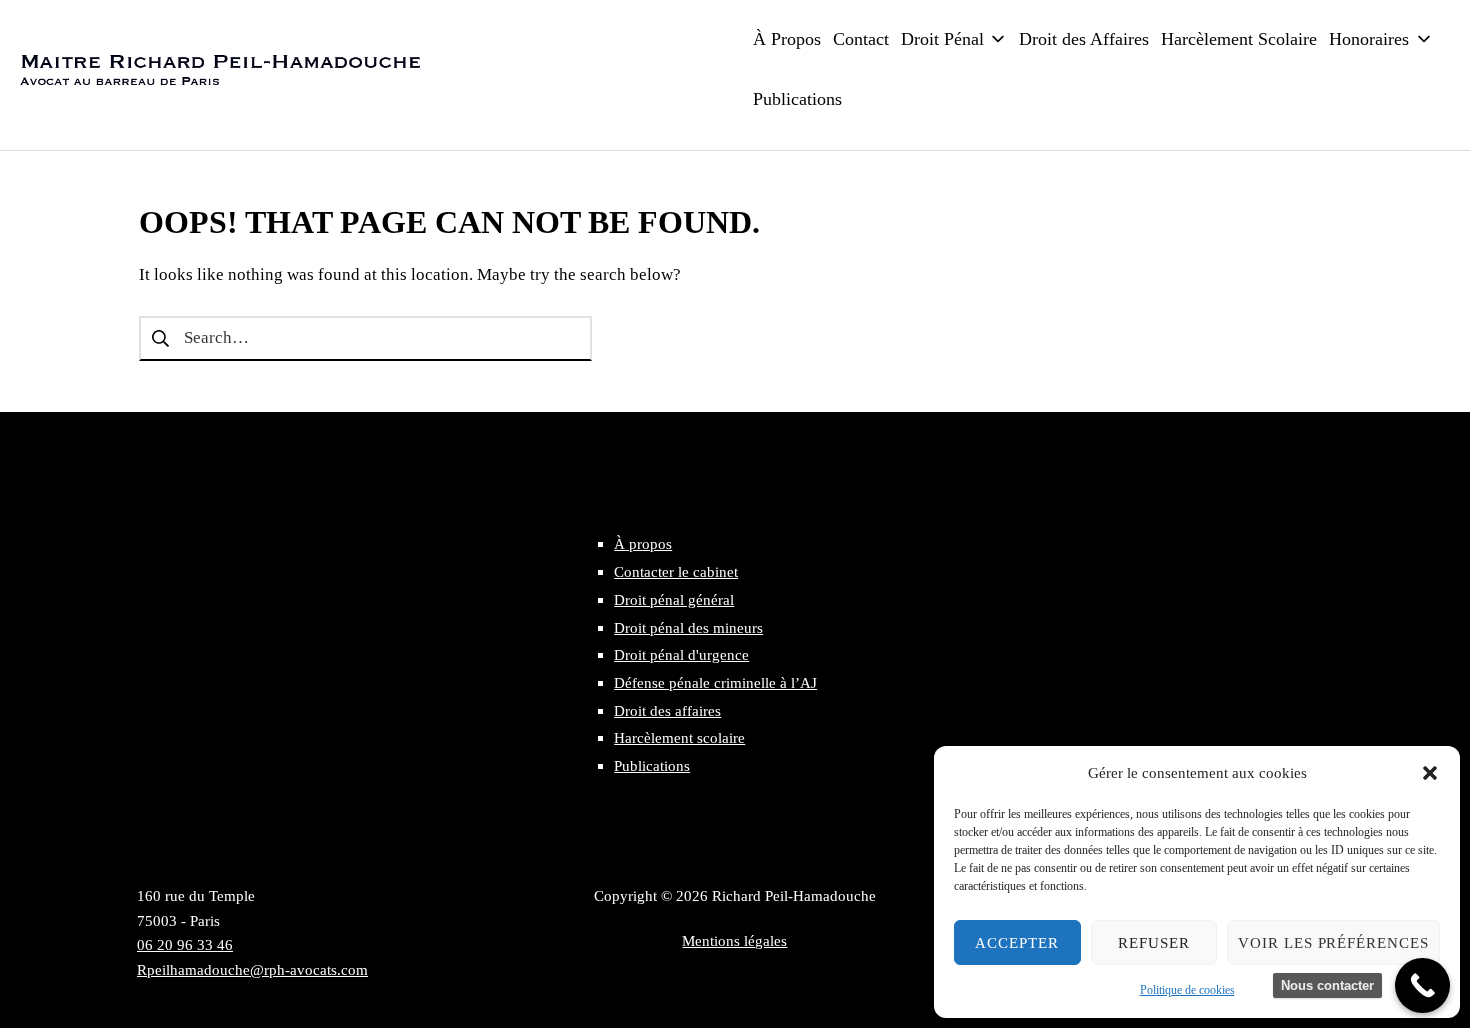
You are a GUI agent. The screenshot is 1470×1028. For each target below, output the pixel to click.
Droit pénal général (674, 599)
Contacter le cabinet (676, 571)
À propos (643, 543)
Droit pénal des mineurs (688, 627)
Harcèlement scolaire (679, 737)
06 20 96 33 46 (185, 944)
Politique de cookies (1187, 990)
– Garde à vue (991, 289)
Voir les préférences (1333, 943)
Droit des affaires (667, 710)
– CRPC (970, 384)
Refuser (1154, 943)
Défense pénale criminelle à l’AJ (715, 682)
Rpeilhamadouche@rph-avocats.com (252, 969)
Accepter (1017, 943)
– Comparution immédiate (1035, 415)
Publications (652, 765)
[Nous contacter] (1422, 985)
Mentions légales (734, 940)
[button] (1430, 773)
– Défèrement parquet (1019, 321)
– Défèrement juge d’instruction (1056, 352)
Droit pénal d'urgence (681, 654)
